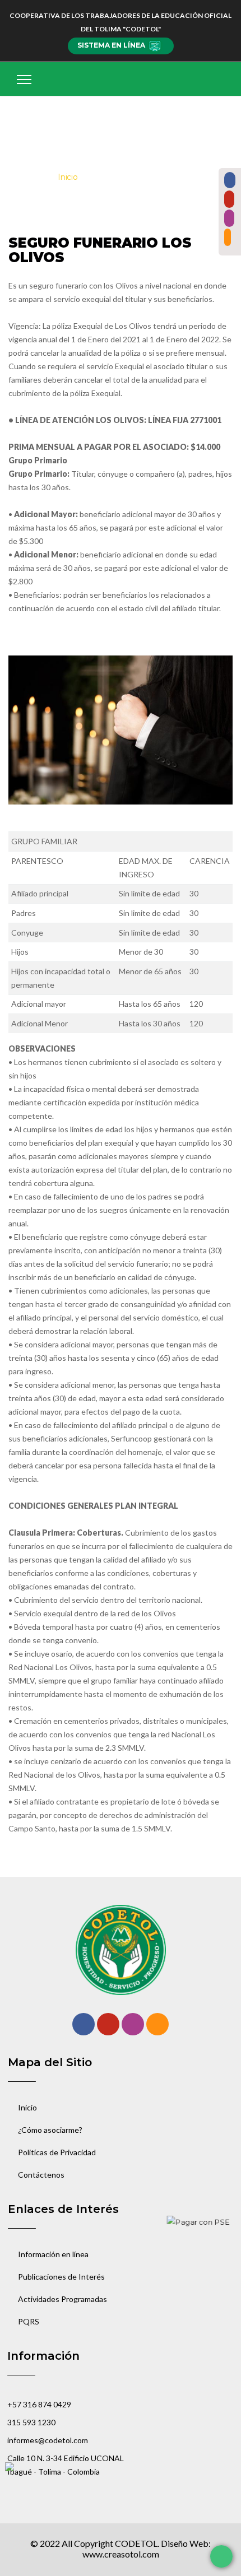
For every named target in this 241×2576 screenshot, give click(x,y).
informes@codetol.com (48, 2440)
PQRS (29, 2321)
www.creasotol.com (121, 2554)
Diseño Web (185, 2543)
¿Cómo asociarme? (50, 2130)
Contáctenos (41, 2175)
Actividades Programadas (62, 2299)
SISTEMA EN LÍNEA (111, 45)
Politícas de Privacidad (57, 2152)
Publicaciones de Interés (61, 2277)
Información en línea (53, 2254)
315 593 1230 (31, 2422)
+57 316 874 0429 (39, 2404)
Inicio (68, 177)
